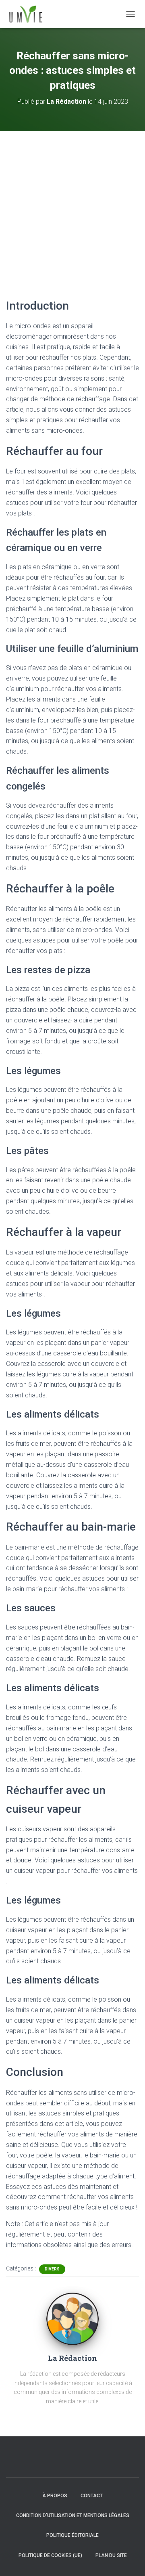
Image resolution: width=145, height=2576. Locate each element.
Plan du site (111, 2555)
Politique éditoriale (72, 2535)
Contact (92, 2496)
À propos (55, 2496)
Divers (52, 2269)
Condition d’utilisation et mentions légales (73, 2515)
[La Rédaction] (72, 2318)
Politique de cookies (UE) (50, 2555)
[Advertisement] (72, 208)
